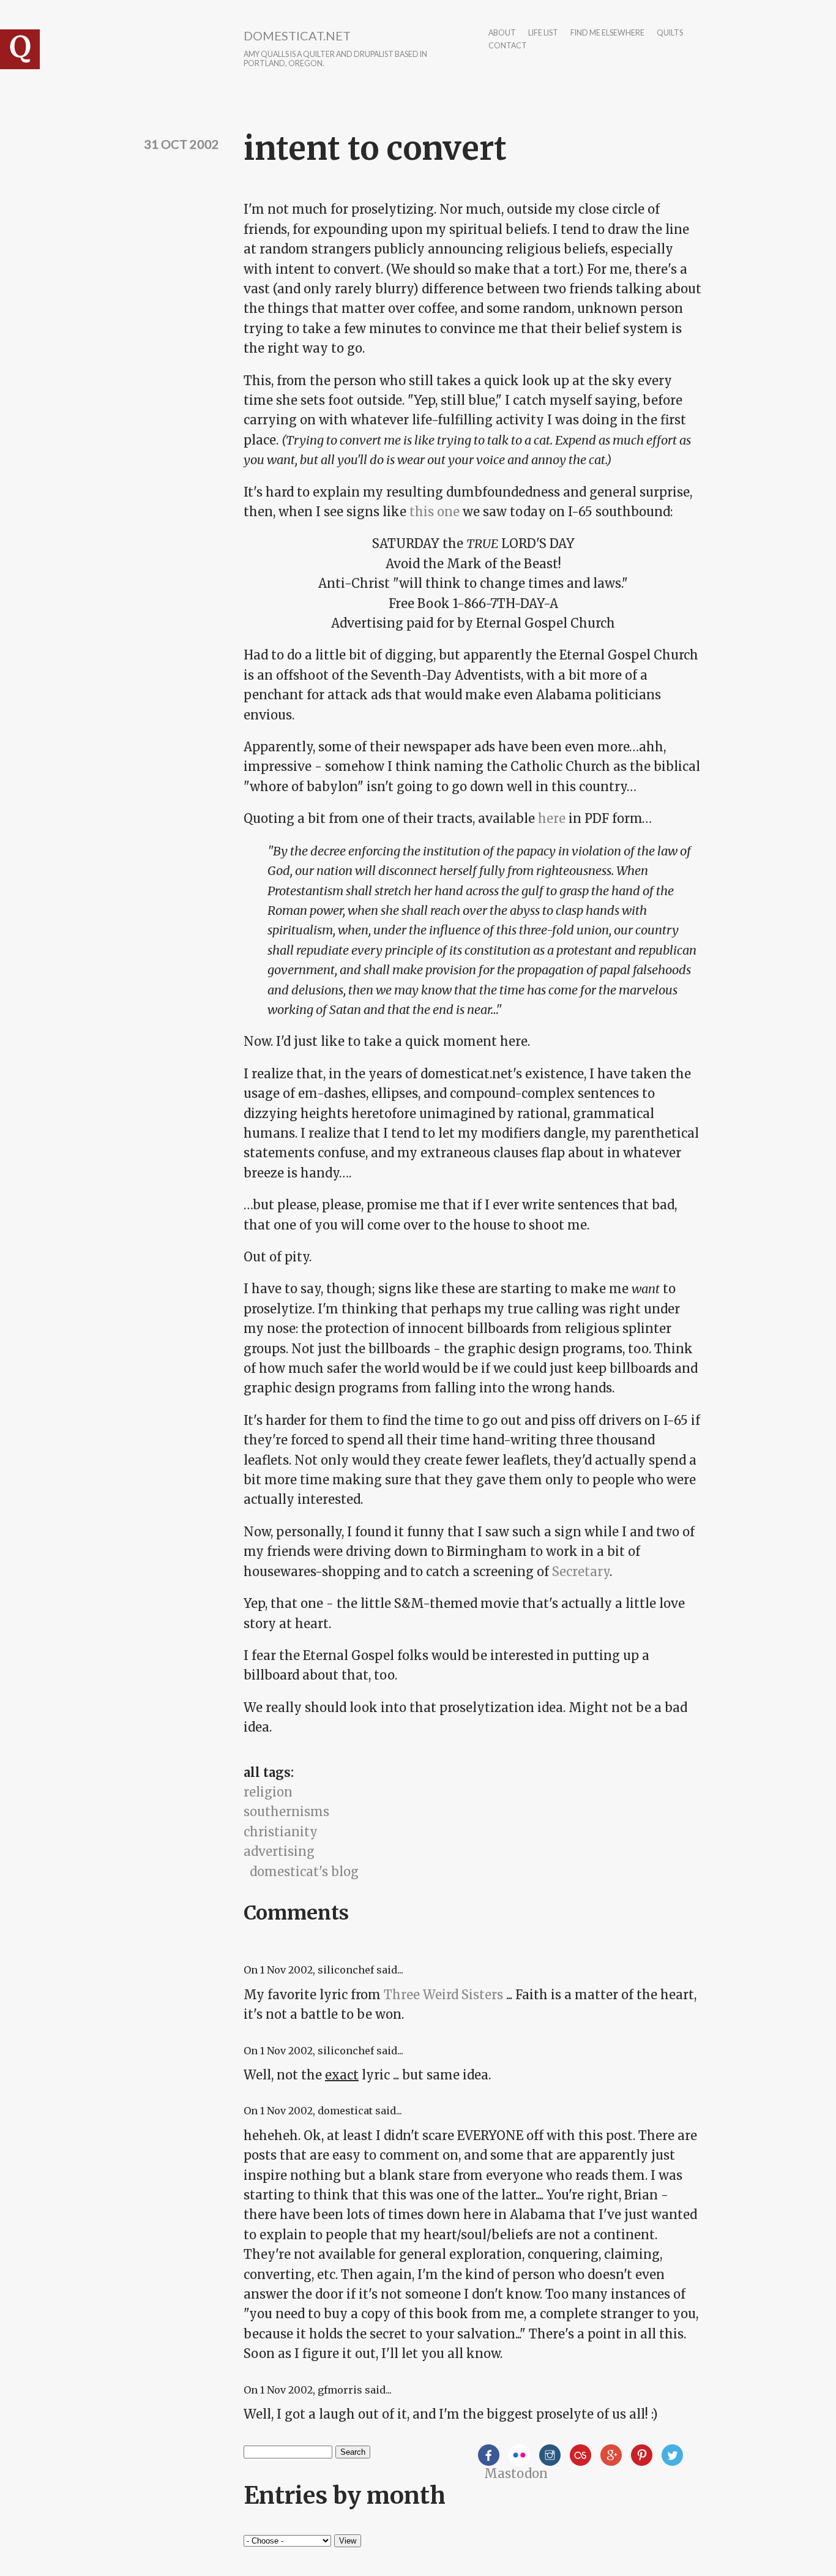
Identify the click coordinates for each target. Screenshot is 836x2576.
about (502, 33)
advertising (279, 1851)
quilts (670, 33)
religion (268, 1792)
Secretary (581, 1572)
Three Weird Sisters (443, 1995)
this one (435, 512)
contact (508, 46)
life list (543, 33)
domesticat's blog (304, 1872)
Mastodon (516, 2473)
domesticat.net (297, 36)
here (552, 818)
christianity (281, 1832)
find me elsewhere (607, 33)
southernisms (286, 1812)
